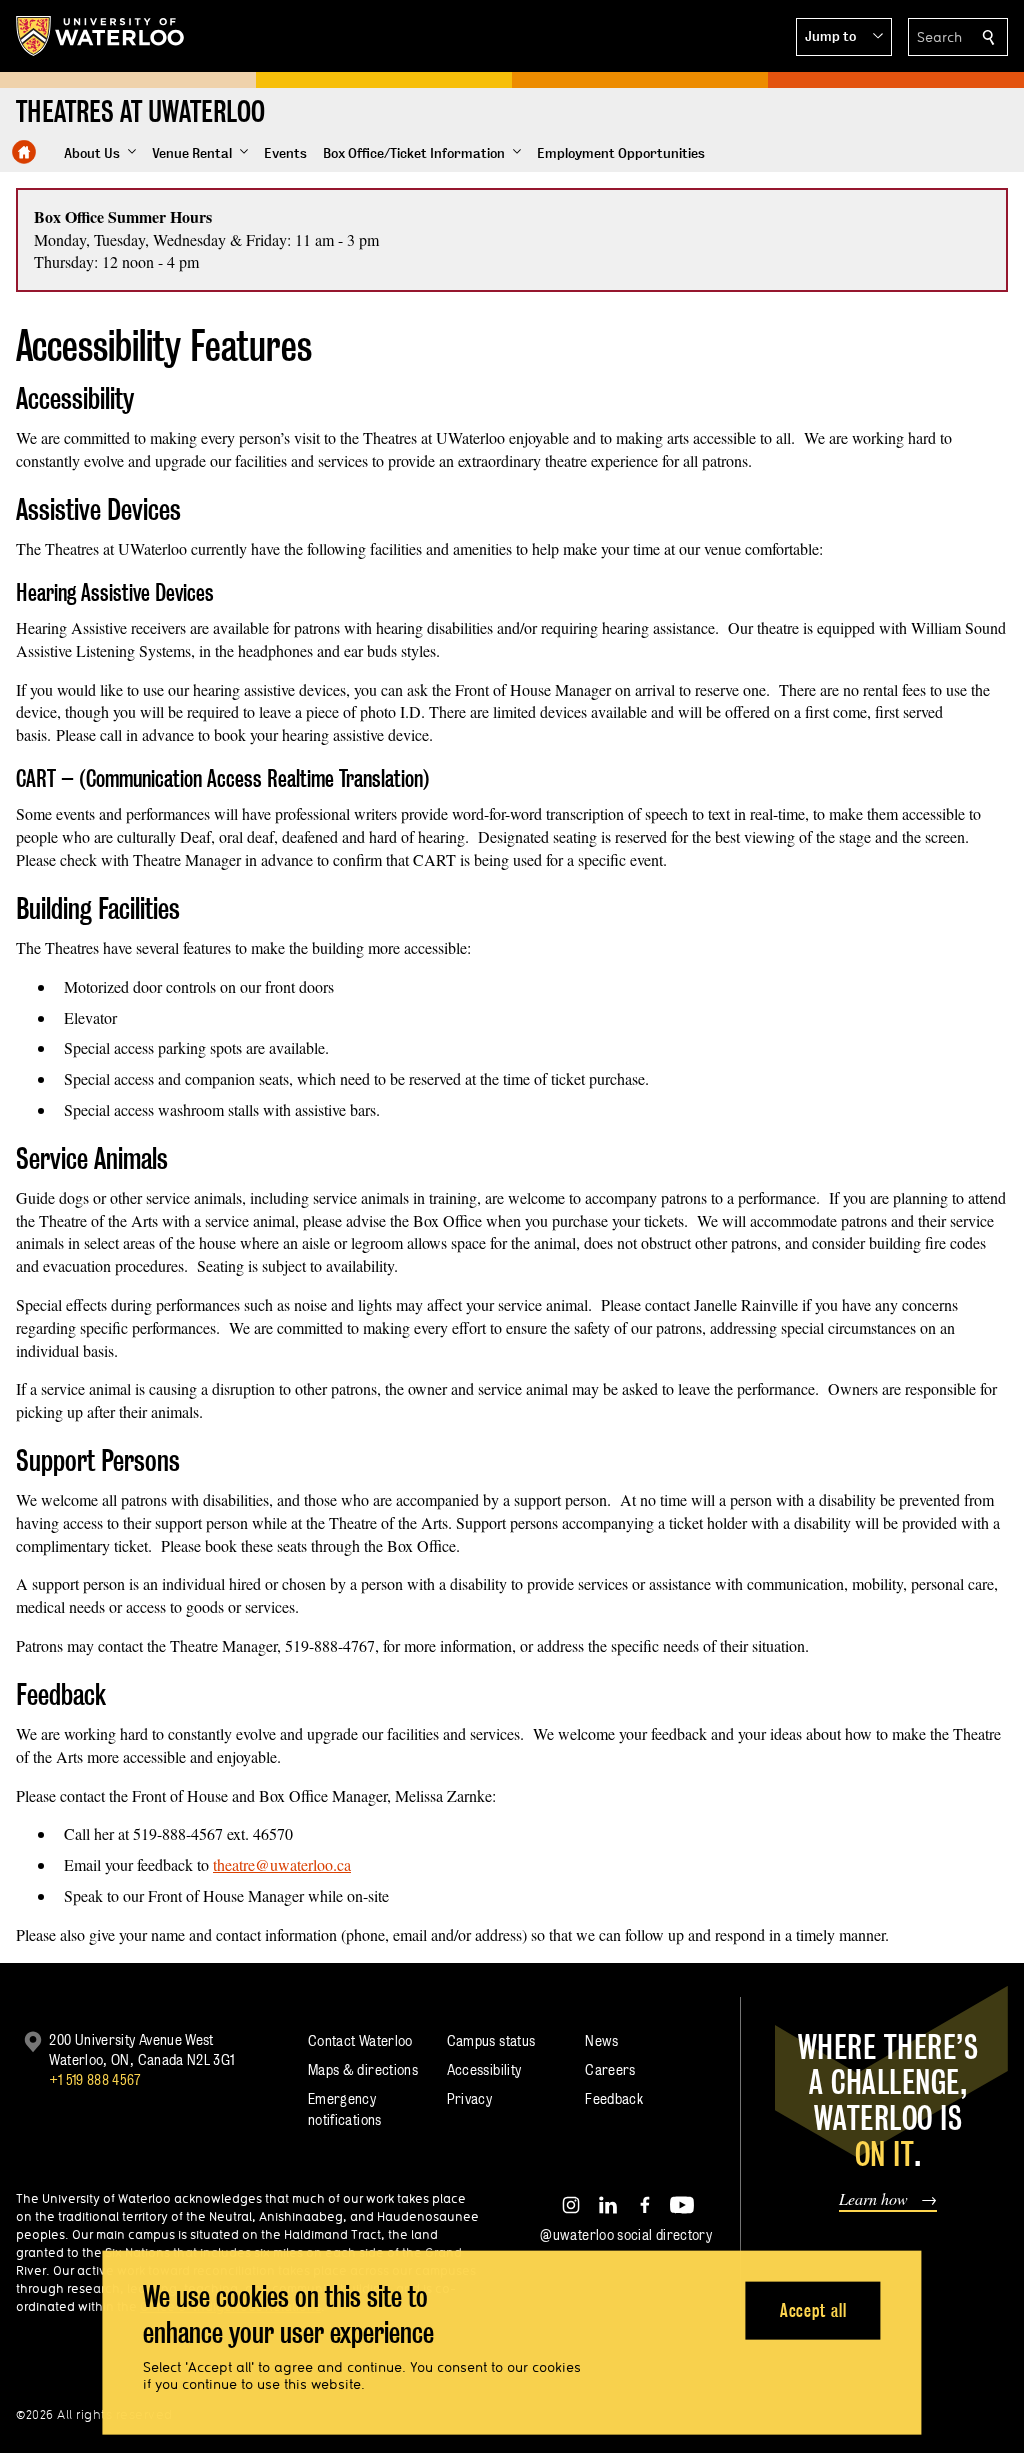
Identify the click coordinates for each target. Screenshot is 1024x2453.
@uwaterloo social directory (626, 2234)
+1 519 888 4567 (95, 2079)
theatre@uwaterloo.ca (282, 1864)
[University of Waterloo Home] (101, 36)
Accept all (813, 2309)
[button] (844, 37)
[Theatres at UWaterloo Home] (24, 152)
